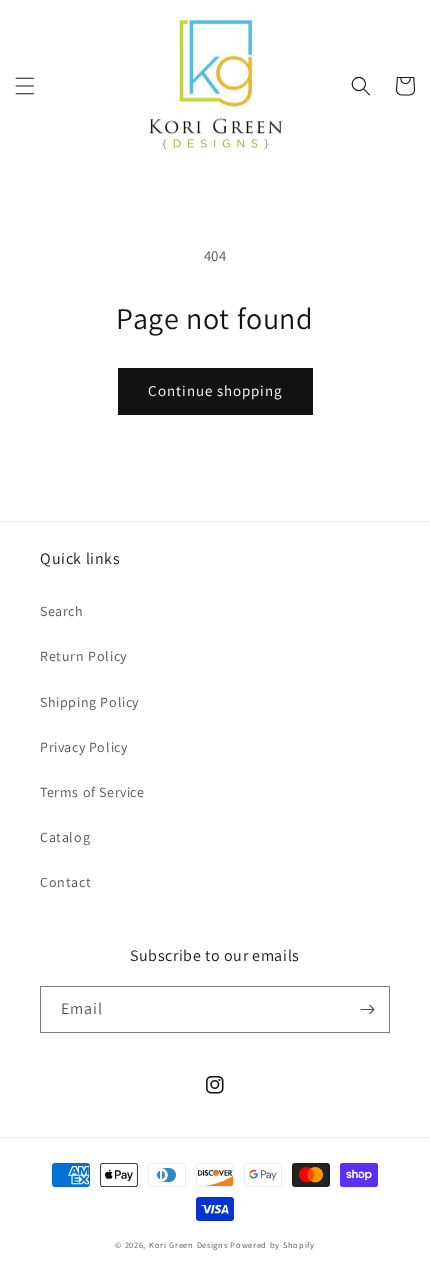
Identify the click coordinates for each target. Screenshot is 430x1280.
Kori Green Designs (188, 1244)
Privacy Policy (83, 747)
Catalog (65, 837)
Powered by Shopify (272, 1244)
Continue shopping (215, 390)
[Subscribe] (367, 1009)
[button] (25, 86)
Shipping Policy (89, 702)
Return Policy (83, 656)
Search (62, 611)
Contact (65, 882)
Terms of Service (92, 792)
